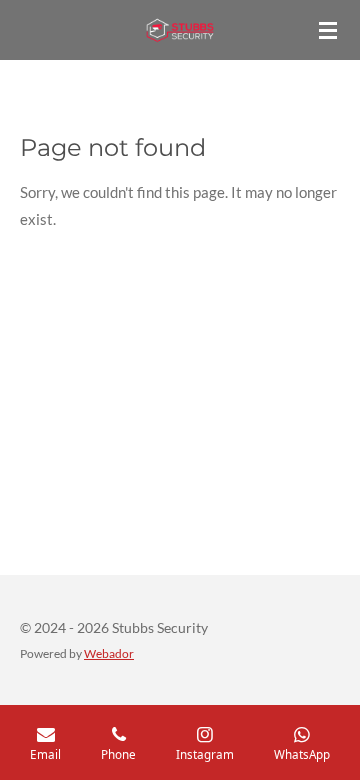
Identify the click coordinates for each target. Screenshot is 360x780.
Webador (109, 653)
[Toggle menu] (328, 30)
